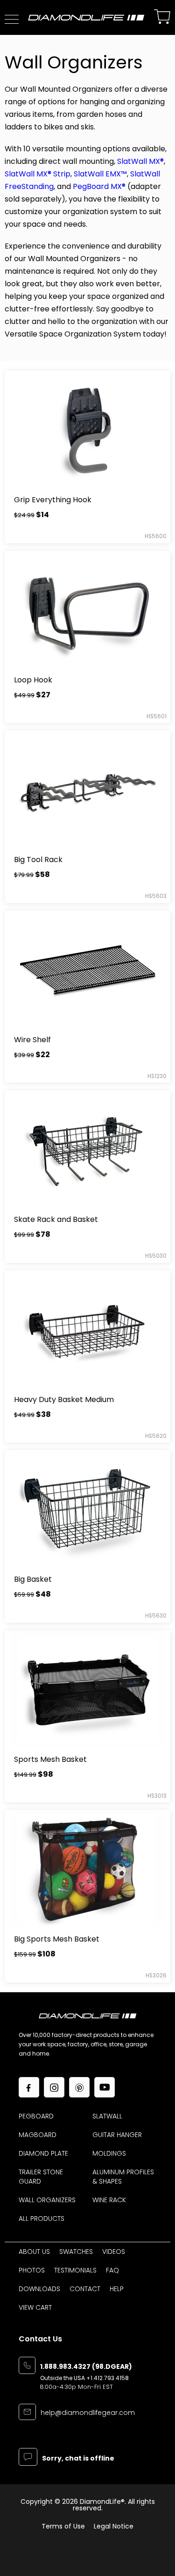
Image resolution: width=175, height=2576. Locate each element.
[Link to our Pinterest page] (79, 2087)
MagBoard (38, 2135)
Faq (112, 2270)
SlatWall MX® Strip (38, 174)
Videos (114, 2252)
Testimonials (75, 2270)
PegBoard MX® (99, 186)
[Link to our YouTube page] (105, 2087)
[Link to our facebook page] (29, 2087)
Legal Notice (114, 2526)
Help (117, 2289)
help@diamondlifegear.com (88, 2413)
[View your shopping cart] (162, 17)
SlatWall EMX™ (100, 174)
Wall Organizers (47, 2200)
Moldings (109, 2153)
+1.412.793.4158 (108, 2378)
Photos (32, 2270)
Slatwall (107, 2116)
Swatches (76, 2252)
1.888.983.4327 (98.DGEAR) (86, 2367)
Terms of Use (63, 2526)
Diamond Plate (43, 2153)
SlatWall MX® (140, 161)
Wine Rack (109, 2200)
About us (34, 2252)
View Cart (35, 2307)
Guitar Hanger (117, 2135)
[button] (12, 19)
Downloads (39, 2289)
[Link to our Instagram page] (54, 2087)
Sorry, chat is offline (78, 2459)
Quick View (87, 430)
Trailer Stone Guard (41, 2177)
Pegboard (36, 2116)
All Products (42, 2219)
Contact (85, 2289)
